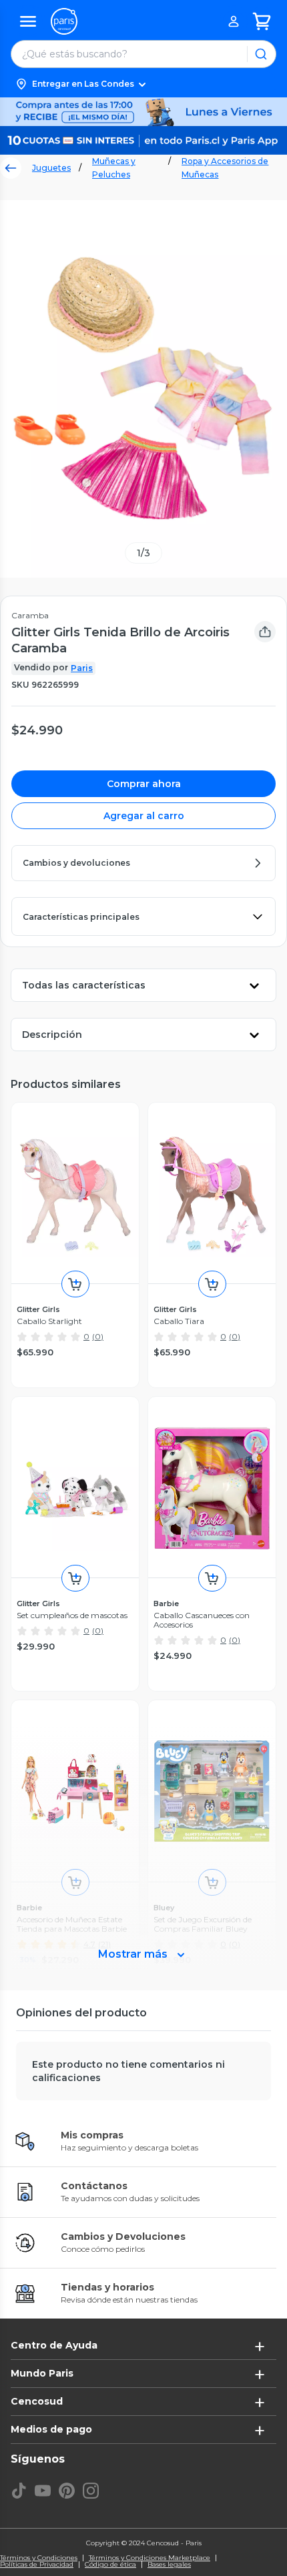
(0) (98, 1336)
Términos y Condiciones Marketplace (150, 2558)
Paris (82, 668)
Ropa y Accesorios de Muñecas (225, 168)
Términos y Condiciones (39, 2558)
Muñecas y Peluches (114, 168)
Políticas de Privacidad (37, 2565)
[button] (143, 84)
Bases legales (169, 2565)
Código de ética (110, 2565)
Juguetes (51, 168)
